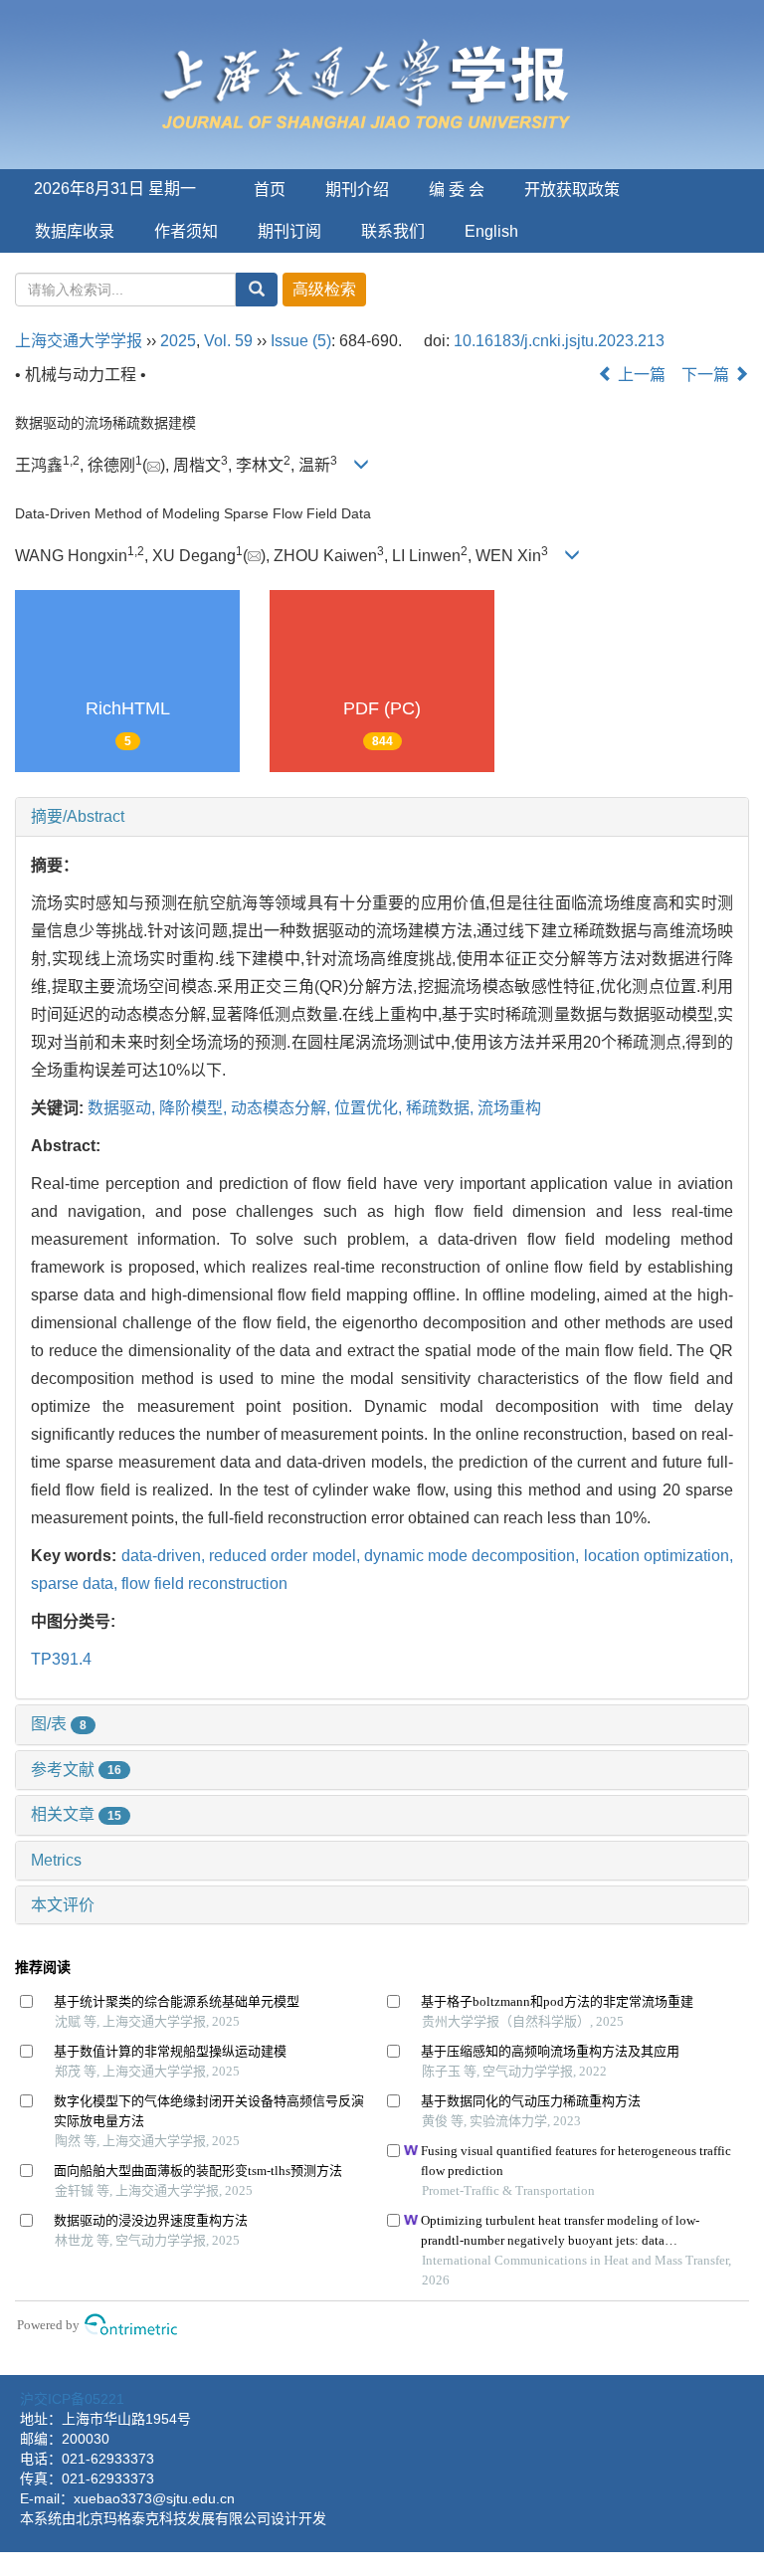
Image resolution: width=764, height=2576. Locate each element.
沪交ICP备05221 (72, 2399)
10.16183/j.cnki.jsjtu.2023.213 (559, 341)
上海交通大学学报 (79, 341)
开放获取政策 (572, 190)
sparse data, (76, 1584)
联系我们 (393, 231)
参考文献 (76, 1770)
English (491, 231)
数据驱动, (123, 1108)
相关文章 (76, 1814)
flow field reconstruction (204, 1584)
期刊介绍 (357, 190)
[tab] (382, 817)
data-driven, (165, 1556)
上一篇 (640, 375)
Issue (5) (301, 341)
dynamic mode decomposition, (474, 1556)
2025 (178, 341)
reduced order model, (286, 1556)
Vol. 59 (228, 341)
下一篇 (707, 375)
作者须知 (186, 231)
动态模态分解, (283, 1108)
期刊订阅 (289, 231)
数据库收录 (75, 231)
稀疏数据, (442, 1108)
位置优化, (370, 1108)
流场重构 (509, 1108)
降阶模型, (195, 1108)
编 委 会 (457, 190)
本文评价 (63, 1905)
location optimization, (659, 1556)
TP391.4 (61, 1659)
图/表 (59, 1724)
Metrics (56, 1860)
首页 (270, 190)
